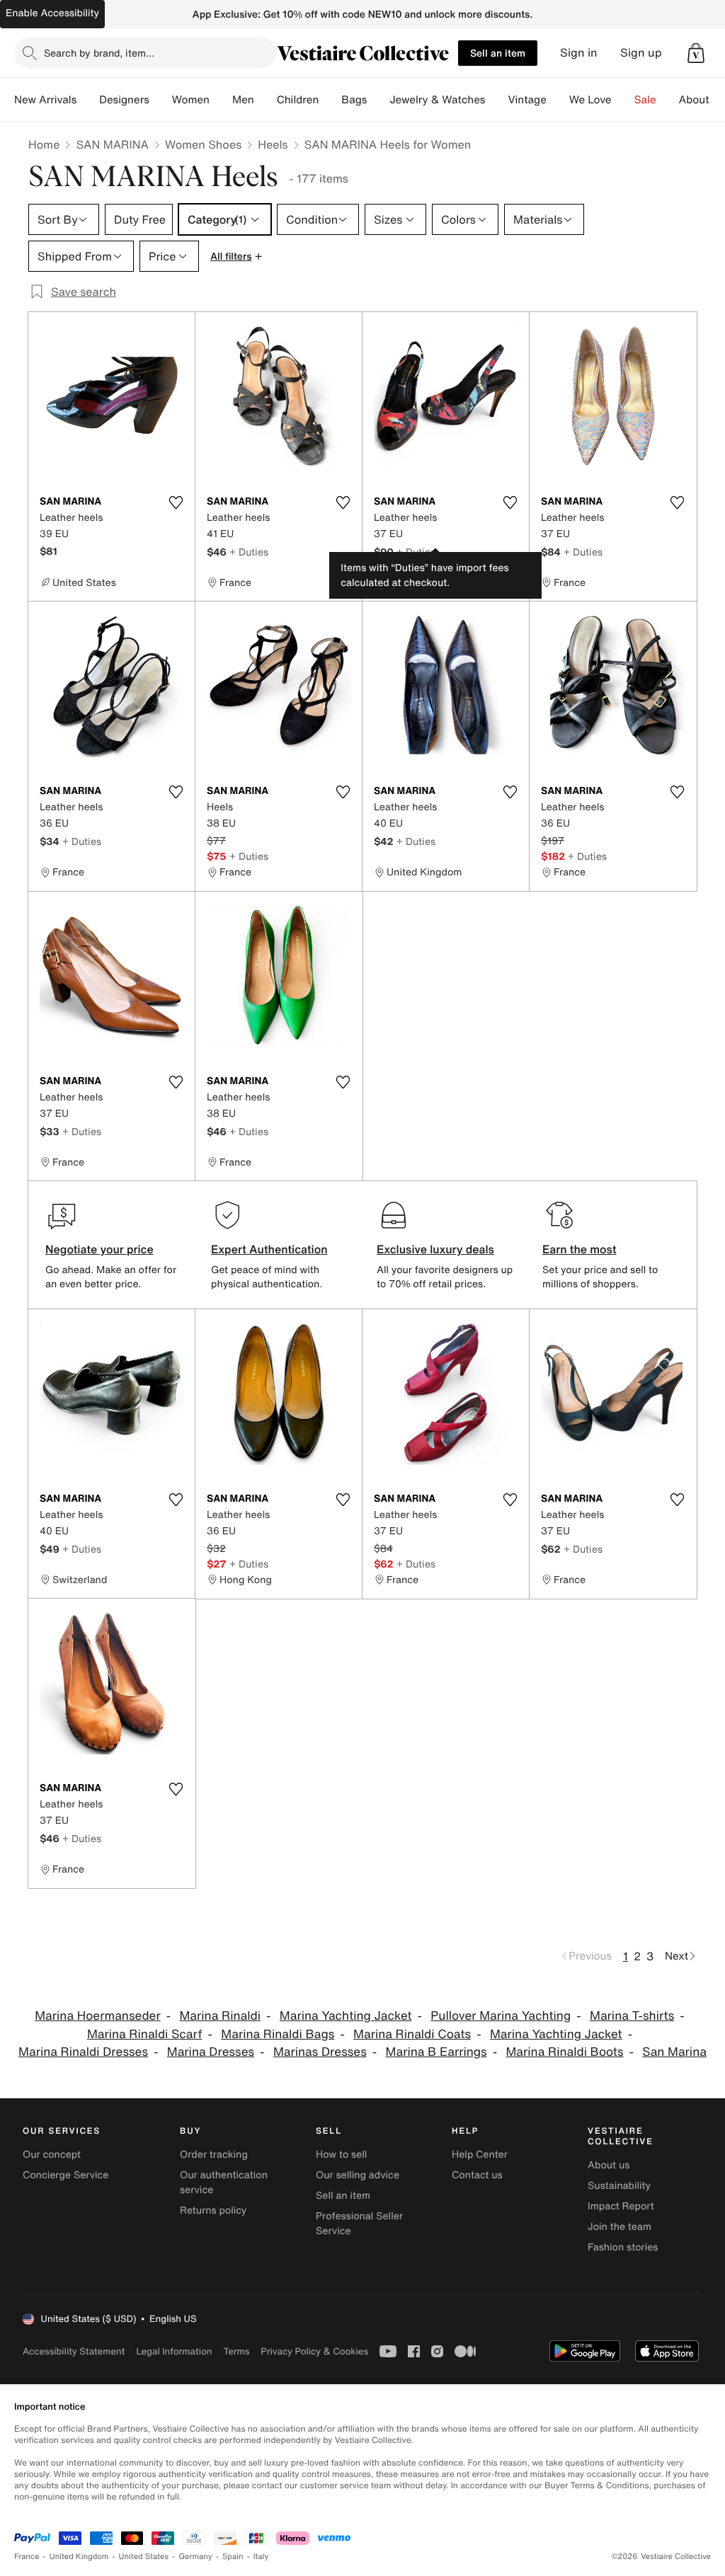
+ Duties (249, 552)
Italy (261, 2557)
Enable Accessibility (52, 13)
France (27, 2557)
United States (144, 2557)
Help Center (480, 2155)
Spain (233, 2557)
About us (609, 2165)
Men (243, 100)
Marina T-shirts (632, 2016)
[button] (696, 53)
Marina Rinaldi (221, 2016)
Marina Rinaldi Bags (278, 2034)
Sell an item (498, 53)
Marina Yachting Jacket (346, 2016)
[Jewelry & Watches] (496, 100)
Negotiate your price (99, 1249)
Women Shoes (203, 144)
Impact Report (621, 2206)
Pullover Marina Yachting (501, 2016)
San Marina (674, 2052)
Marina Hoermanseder (97, 2016)
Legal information (174, 2351)
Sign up (641, 53)
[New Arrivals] (88, 100)
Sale (645, 100)
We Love (590, 100)
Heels (273, 144)
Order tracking (214, 2155)
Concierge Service (65, 2175)
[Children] (330, 100)
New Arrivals (45, 100)
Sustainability (619, 2186)
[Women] (221, 100)
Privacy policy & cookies (314, 2351)
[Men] (266, 100)
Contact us (477, 2175)
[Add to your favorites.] (176, 502)
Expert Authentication (269, 1249)
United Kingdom (79, 2557)
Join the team (620, 2227)
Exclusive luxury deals (435, 1249)
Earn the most (580, 1249)
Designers (124, 100)
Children (298, 100)
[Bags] (378, 100)
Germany (195, 2557)
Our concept (52, 2155)
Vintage (527, 100)
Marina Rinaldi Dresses (83, 2052)
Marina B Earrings (436, 2052)
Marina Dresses (211, 2052)
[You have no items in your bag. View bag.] (696, 53)
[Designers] (161, 100)
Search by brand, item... (99, 53)
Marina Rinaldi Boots (564, 2052)
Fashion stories (623, 2247)
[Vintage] (558, 100)
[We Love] (623, 100)
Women (191, 100)
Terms (236, 2351)
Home (44, 144)
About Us (702, 100)
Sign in (579, 53)
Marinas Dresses (320, 2052)
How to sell (341, 2155)
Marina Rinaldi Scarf (145, 2034)
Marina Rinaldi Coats (412, 2034)
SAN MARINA (112, 144)
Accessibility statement (74, 2351)
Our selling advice (358, 2175)
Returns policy (213, 2210)
